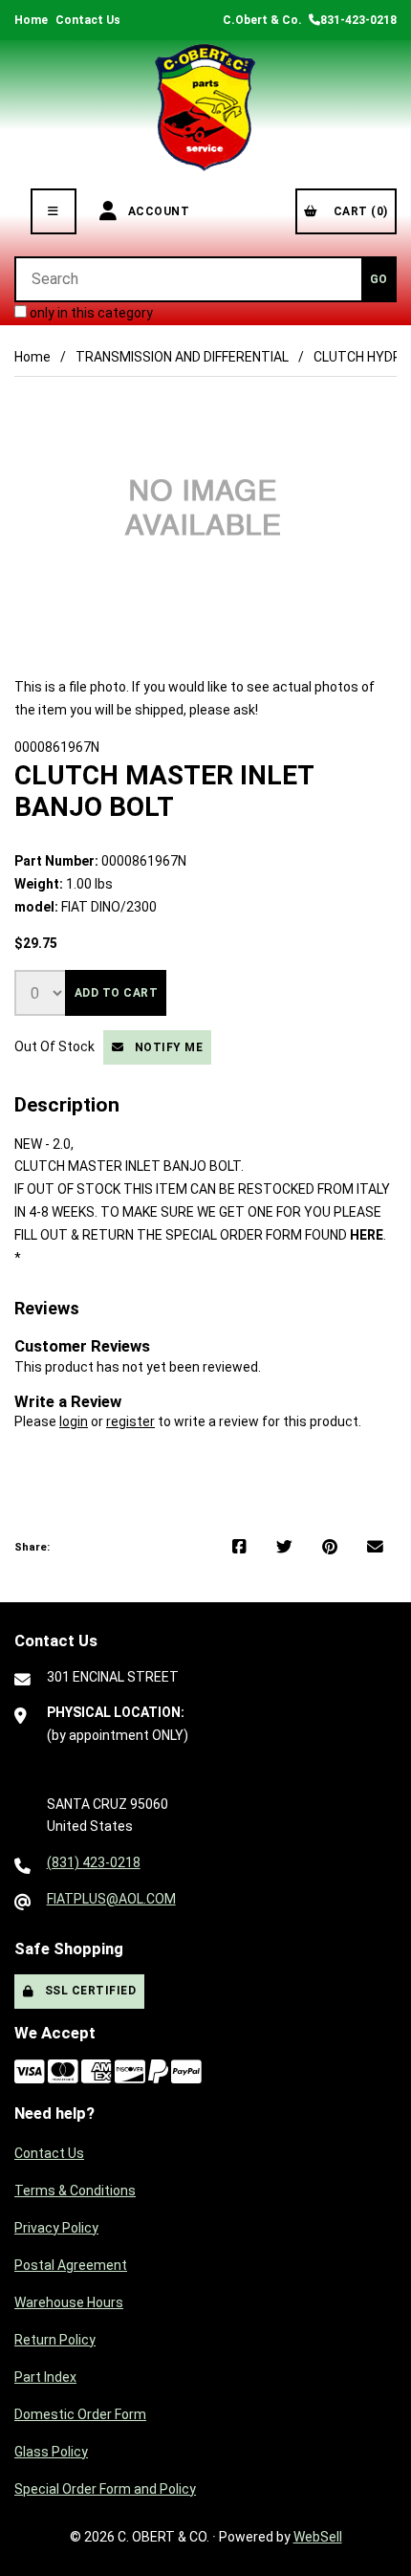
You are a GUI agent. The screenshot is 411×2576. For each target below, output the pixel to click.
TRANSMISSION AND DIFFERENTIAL (182, 357)
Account (156, 211)
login (74, 1421)
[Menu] (54, 211)
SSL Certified (87, 1991)
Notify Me (166, 1047)
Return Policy (55, 2340)
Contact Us (88, 20)
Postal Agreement (71, 2265)
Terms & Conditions (75, 2191)
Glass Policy (51, 2452)
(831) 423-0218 (94, 1862)
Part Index (45, 2377)
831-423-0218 (358, 20)
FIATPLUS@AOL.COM (111, 1899)
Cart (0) (357, 211)
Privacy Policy (56, 2228)
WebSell (318, 2537)
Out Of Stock (56, 1046)
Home (31, 20)
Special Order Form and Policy (105, 2489)
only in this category (90, 313)
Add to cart (117, 993)
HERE (367, 1235)
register (130, 1421)
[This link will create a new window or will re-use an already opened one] (239, 1548)
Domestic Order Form (80, 2414)
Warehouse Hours (69, 2302)
